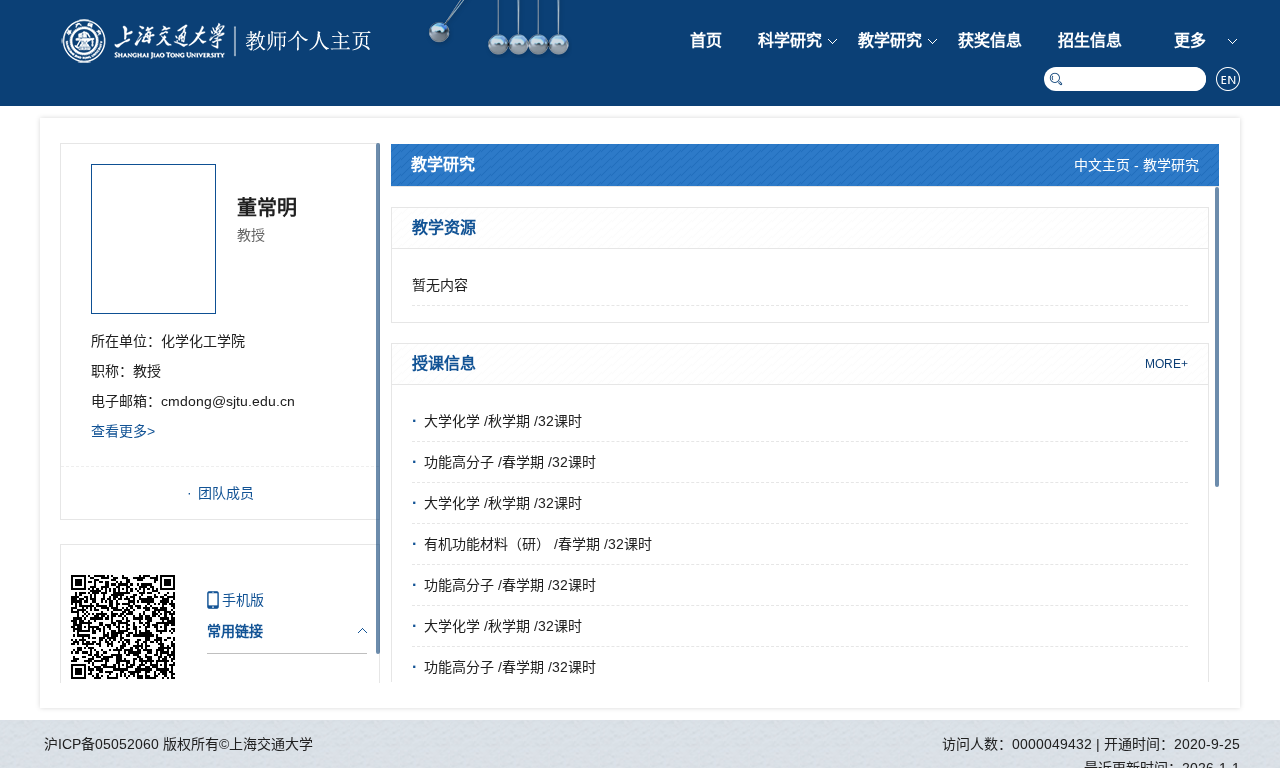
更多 (1190, 40)
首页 (706, 40)
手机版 (243, 600)
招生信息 (1090, 40)
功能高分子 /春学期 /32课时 (510, 462)
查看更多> (123, 431)
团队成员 (226, 493)
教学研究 (890, 40)
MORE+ (1166, 364)
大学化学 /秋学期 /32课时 (503, 421)
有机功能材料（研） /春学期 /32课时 (538, 544)
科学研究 (790, 40)
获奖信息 (990, 40)
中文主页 (1102, 165)
